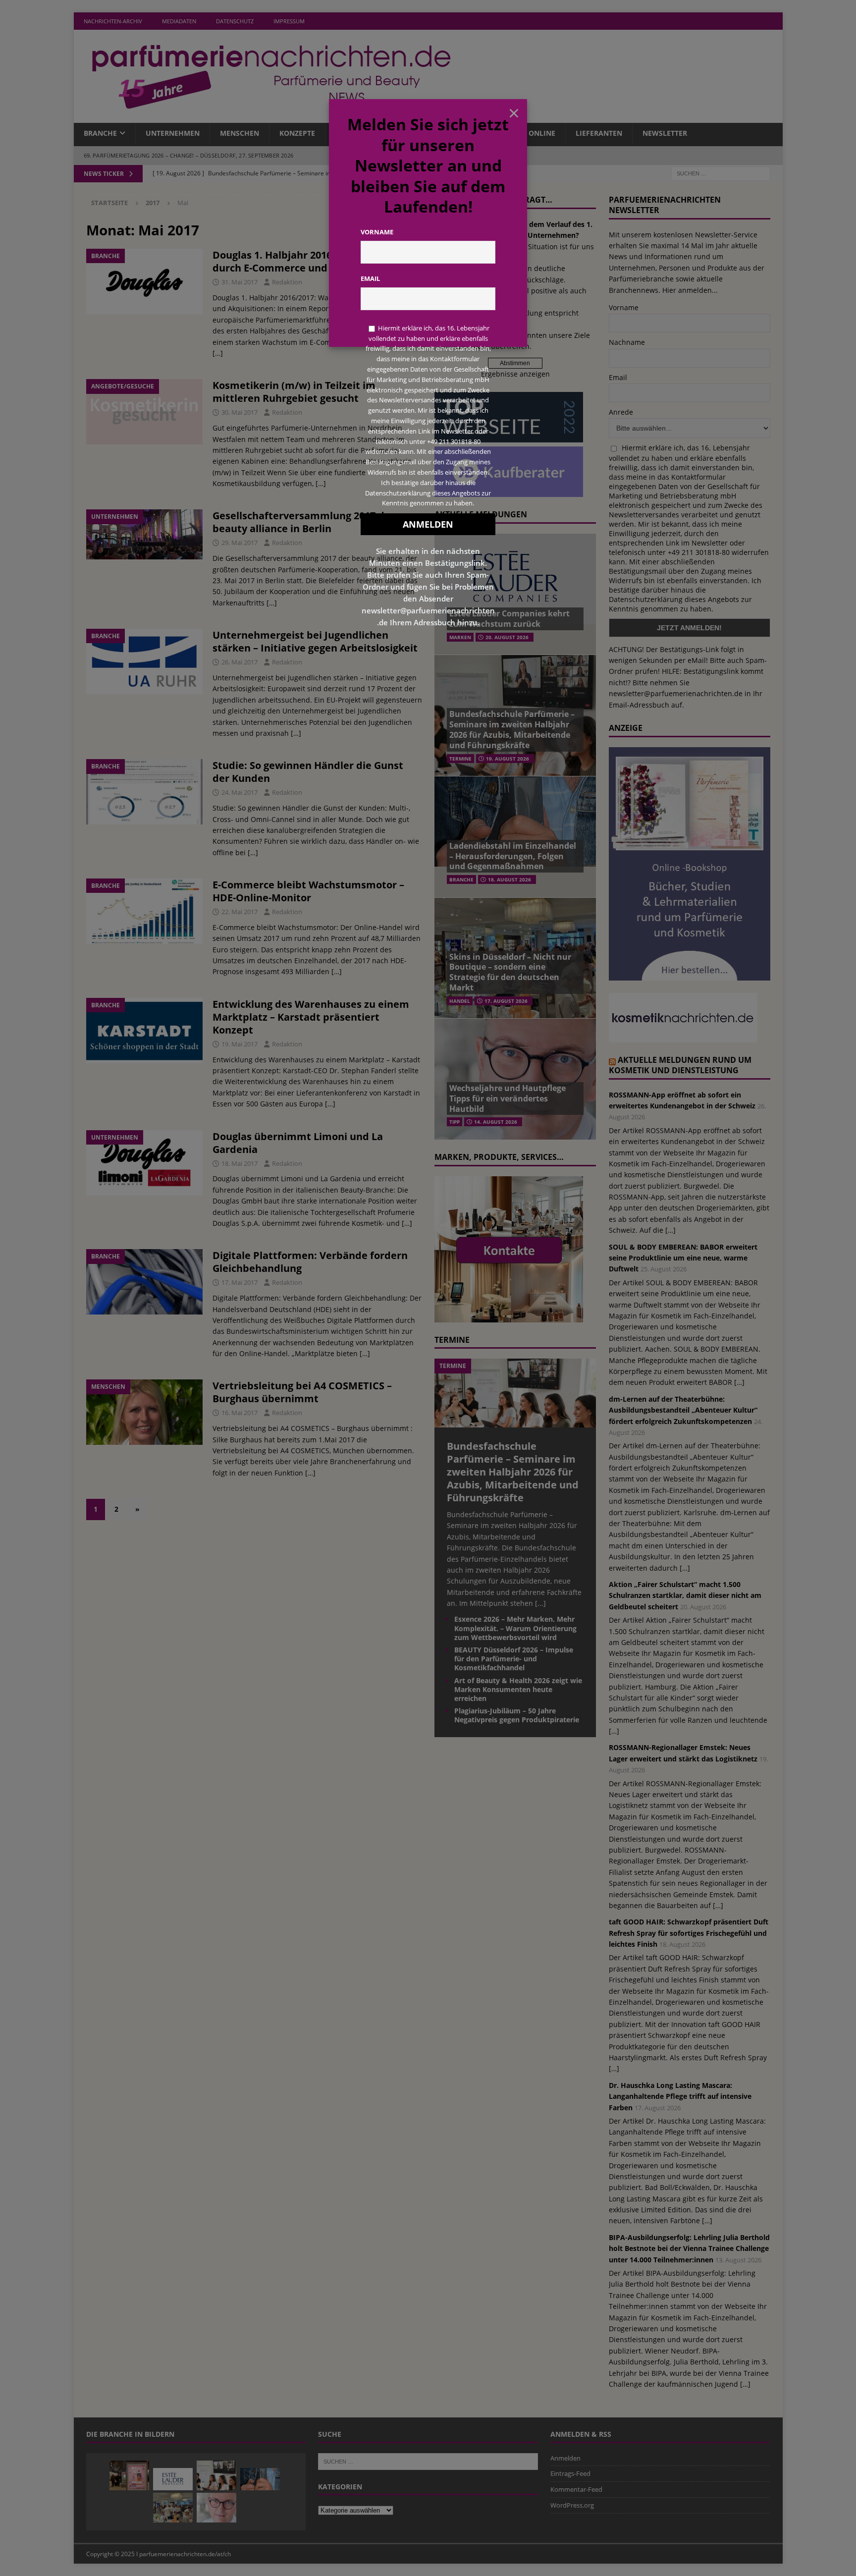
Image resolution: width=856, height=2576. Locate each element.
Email (370, 278)
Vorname (377, 232)
